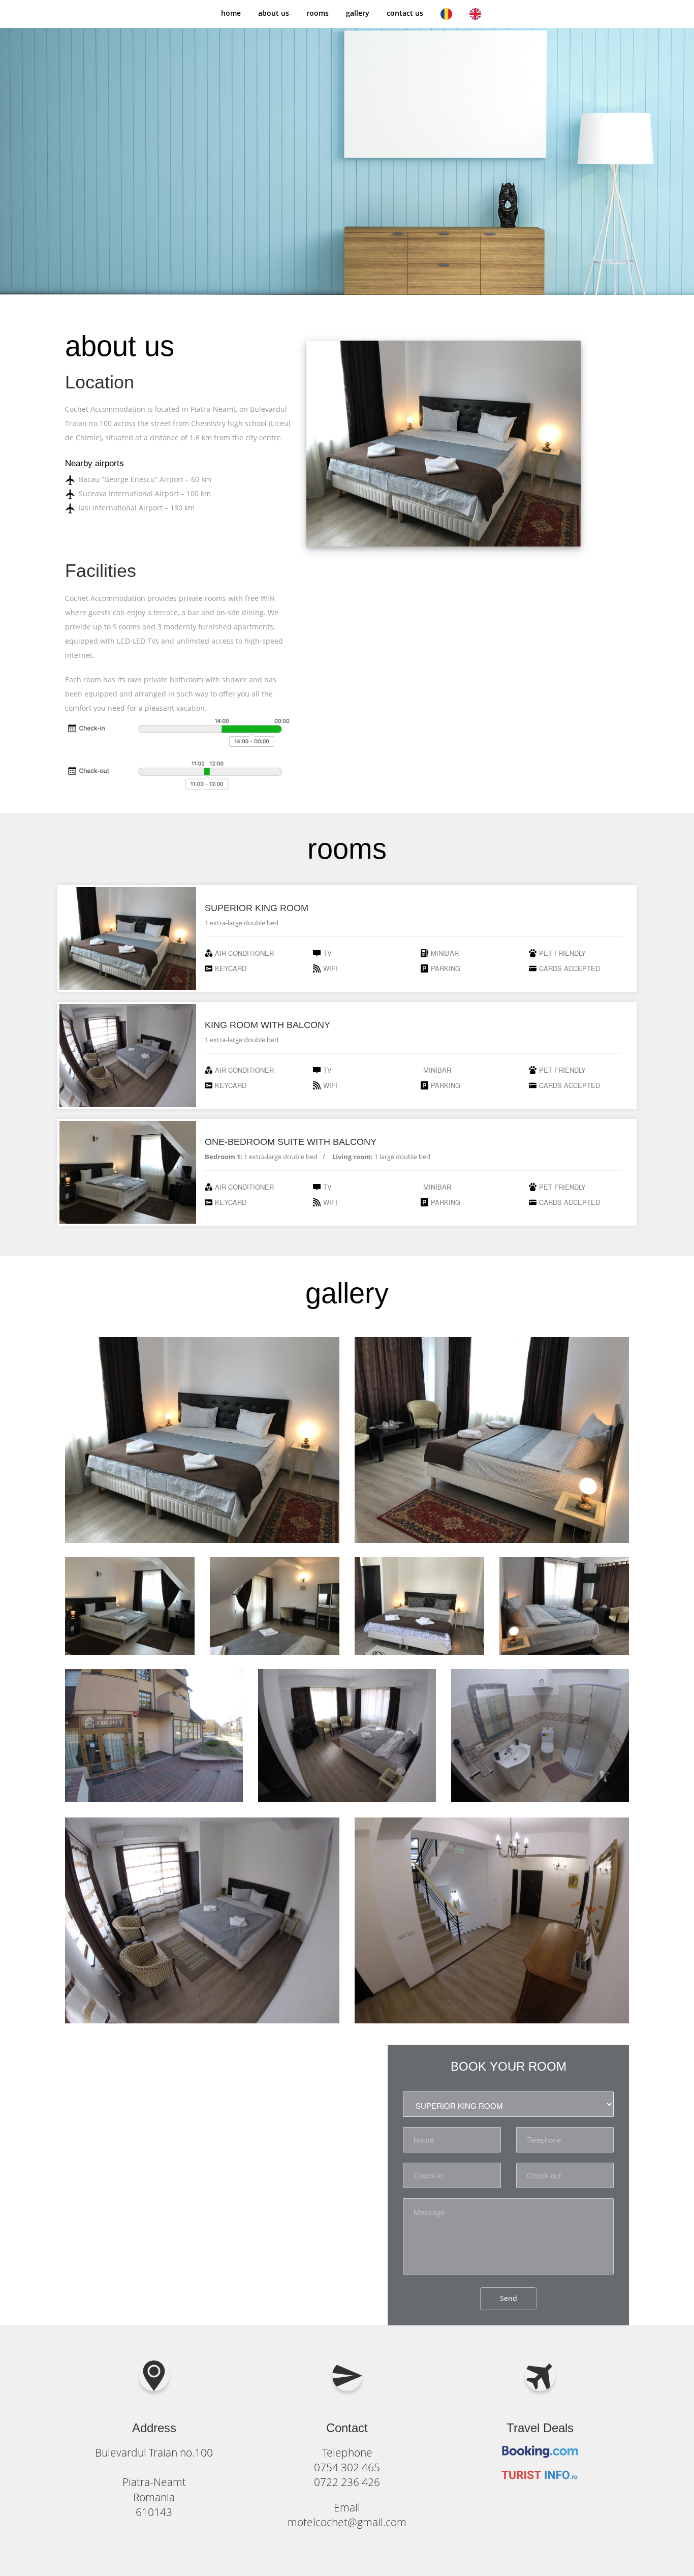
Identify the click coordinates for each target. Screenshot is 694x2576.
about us (274, 13)
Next (621, 148)
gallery (358, 13)
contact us (405, 13)
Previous (319, 148)
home (231, 13)
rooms (318, 13)
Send (509, 2298)
